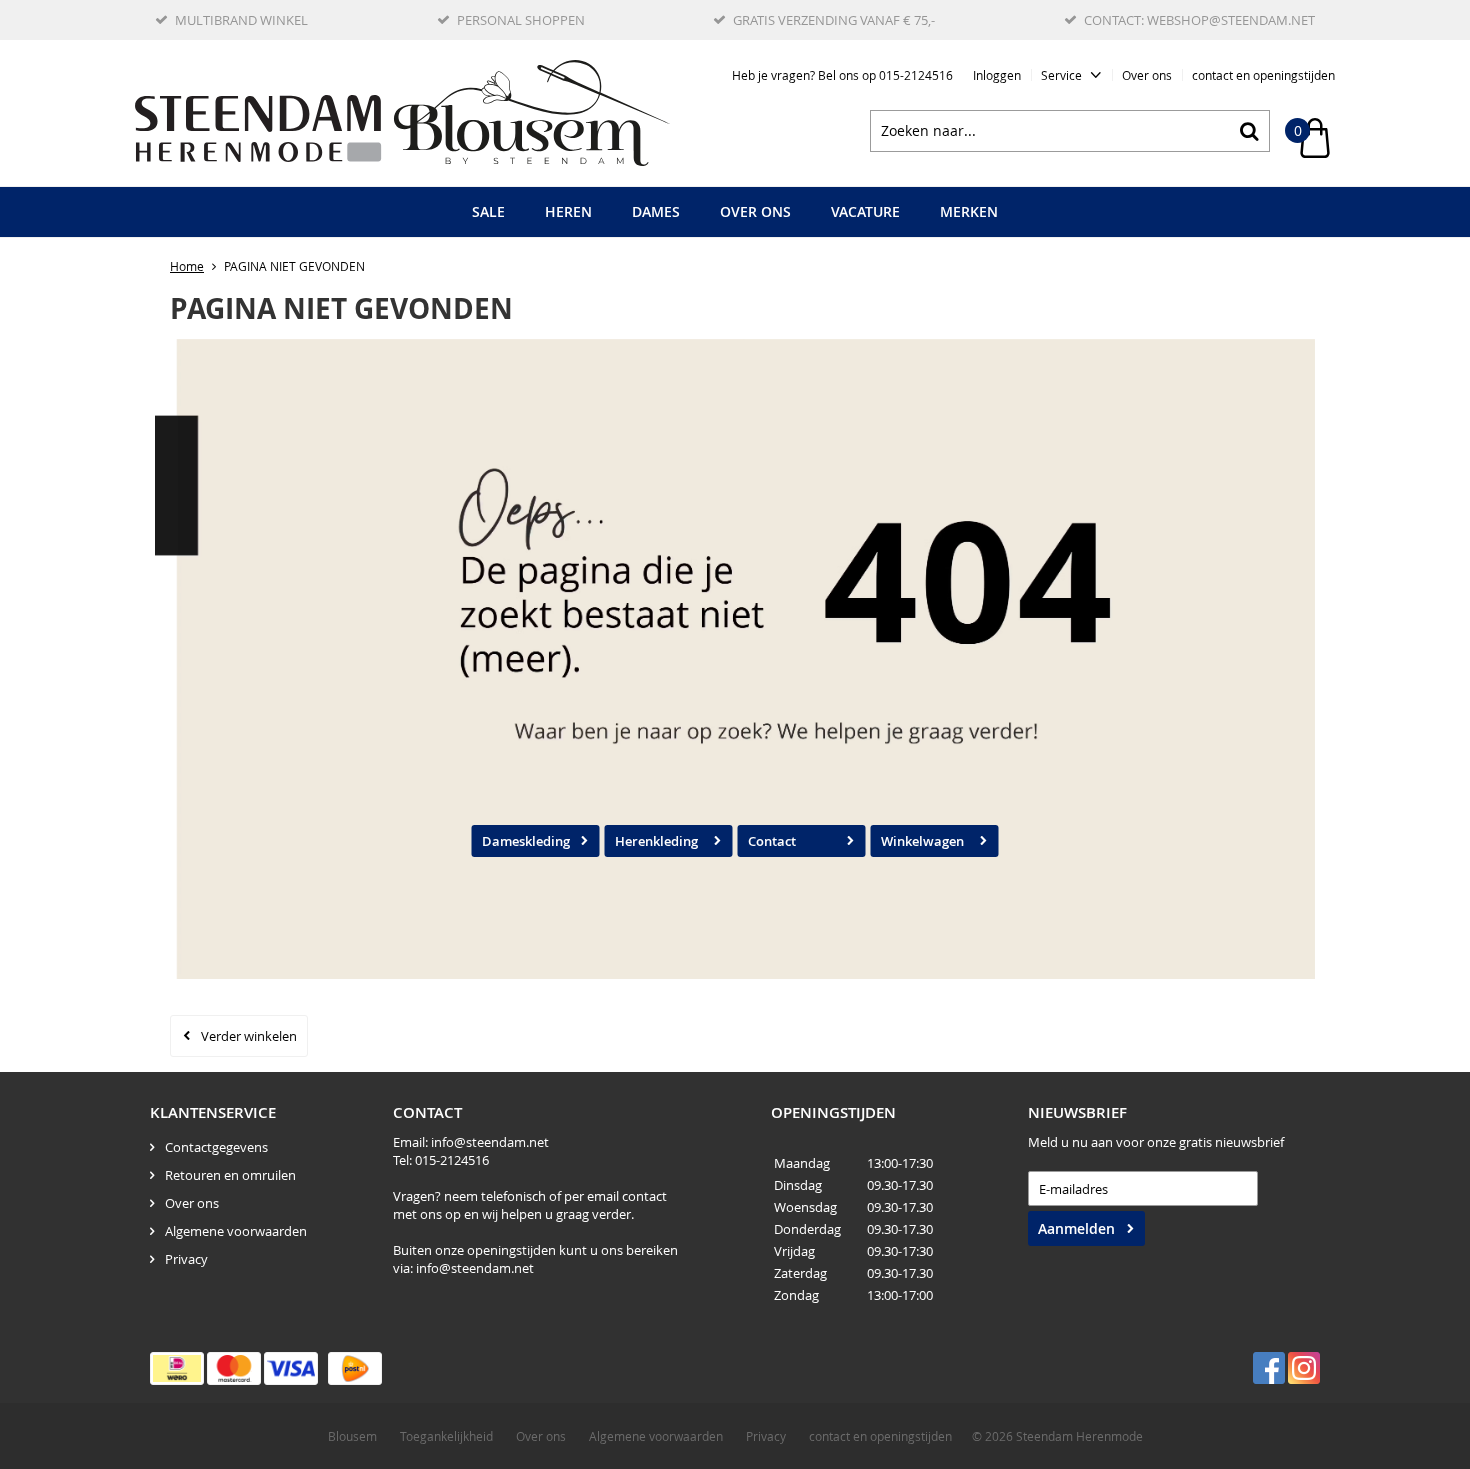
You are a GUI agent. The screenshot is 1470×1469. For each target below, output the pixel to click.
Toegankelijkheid (446, 1436)
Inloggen (997, 75)
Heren (568, 211)
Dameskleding (526, 841)
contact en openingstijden (1263, 75)
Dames (656, 211)
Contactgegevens (216, 1147)
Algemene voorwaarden (236, 1231)
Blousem (352, 1436)
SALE (488, 211)
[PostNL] (355, 1368)
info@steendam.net (490, 1142)
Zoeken (1249, 131)
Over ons (1147, 75)
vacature (865, 211)
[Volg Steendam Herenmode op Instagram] (1304, 1368)
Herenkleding (656, 841)
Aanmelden (1076, 1228)
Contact (772, 841)
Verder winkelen (249, 1036)
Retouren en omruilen (230, 1175)
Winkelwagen (922, 841)
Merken (969, 211)
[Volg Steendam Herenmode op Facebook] (1269, 1368)
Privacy (186, 1259)
